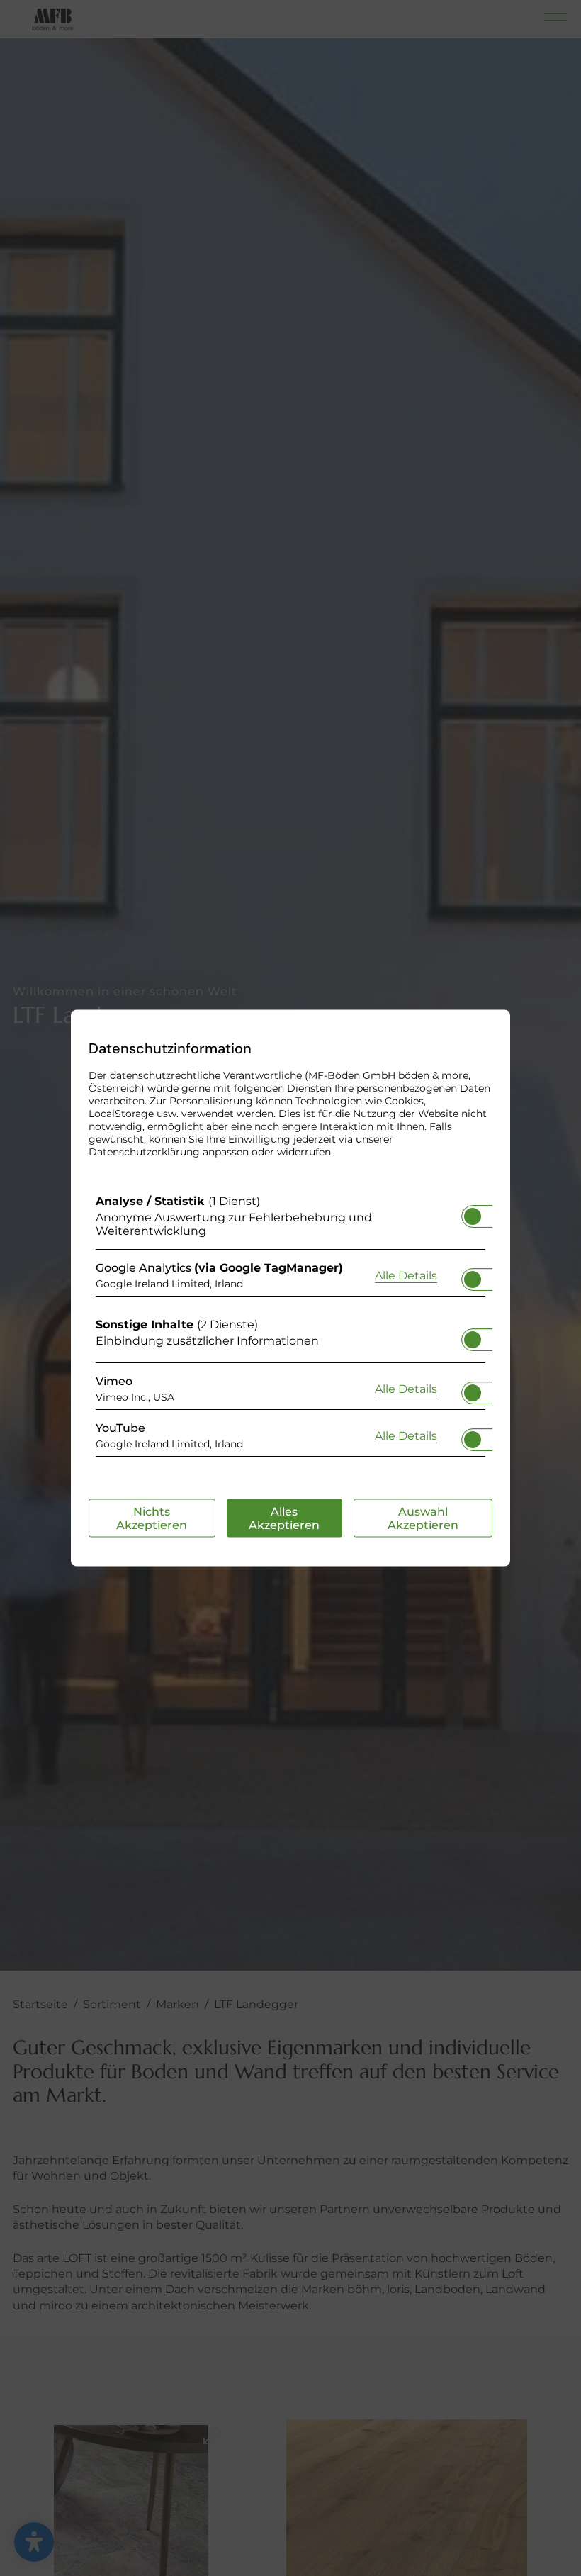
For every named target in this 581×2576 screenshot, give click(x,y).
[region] (290, 1329)
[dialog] (290, 1288)
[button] (473, 1216)
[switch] (473, 1212)
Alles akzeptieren (284, 1518)
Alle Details (406, 1275)
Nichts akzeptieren (152, 1518)
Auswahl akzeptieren (423, 1518)
